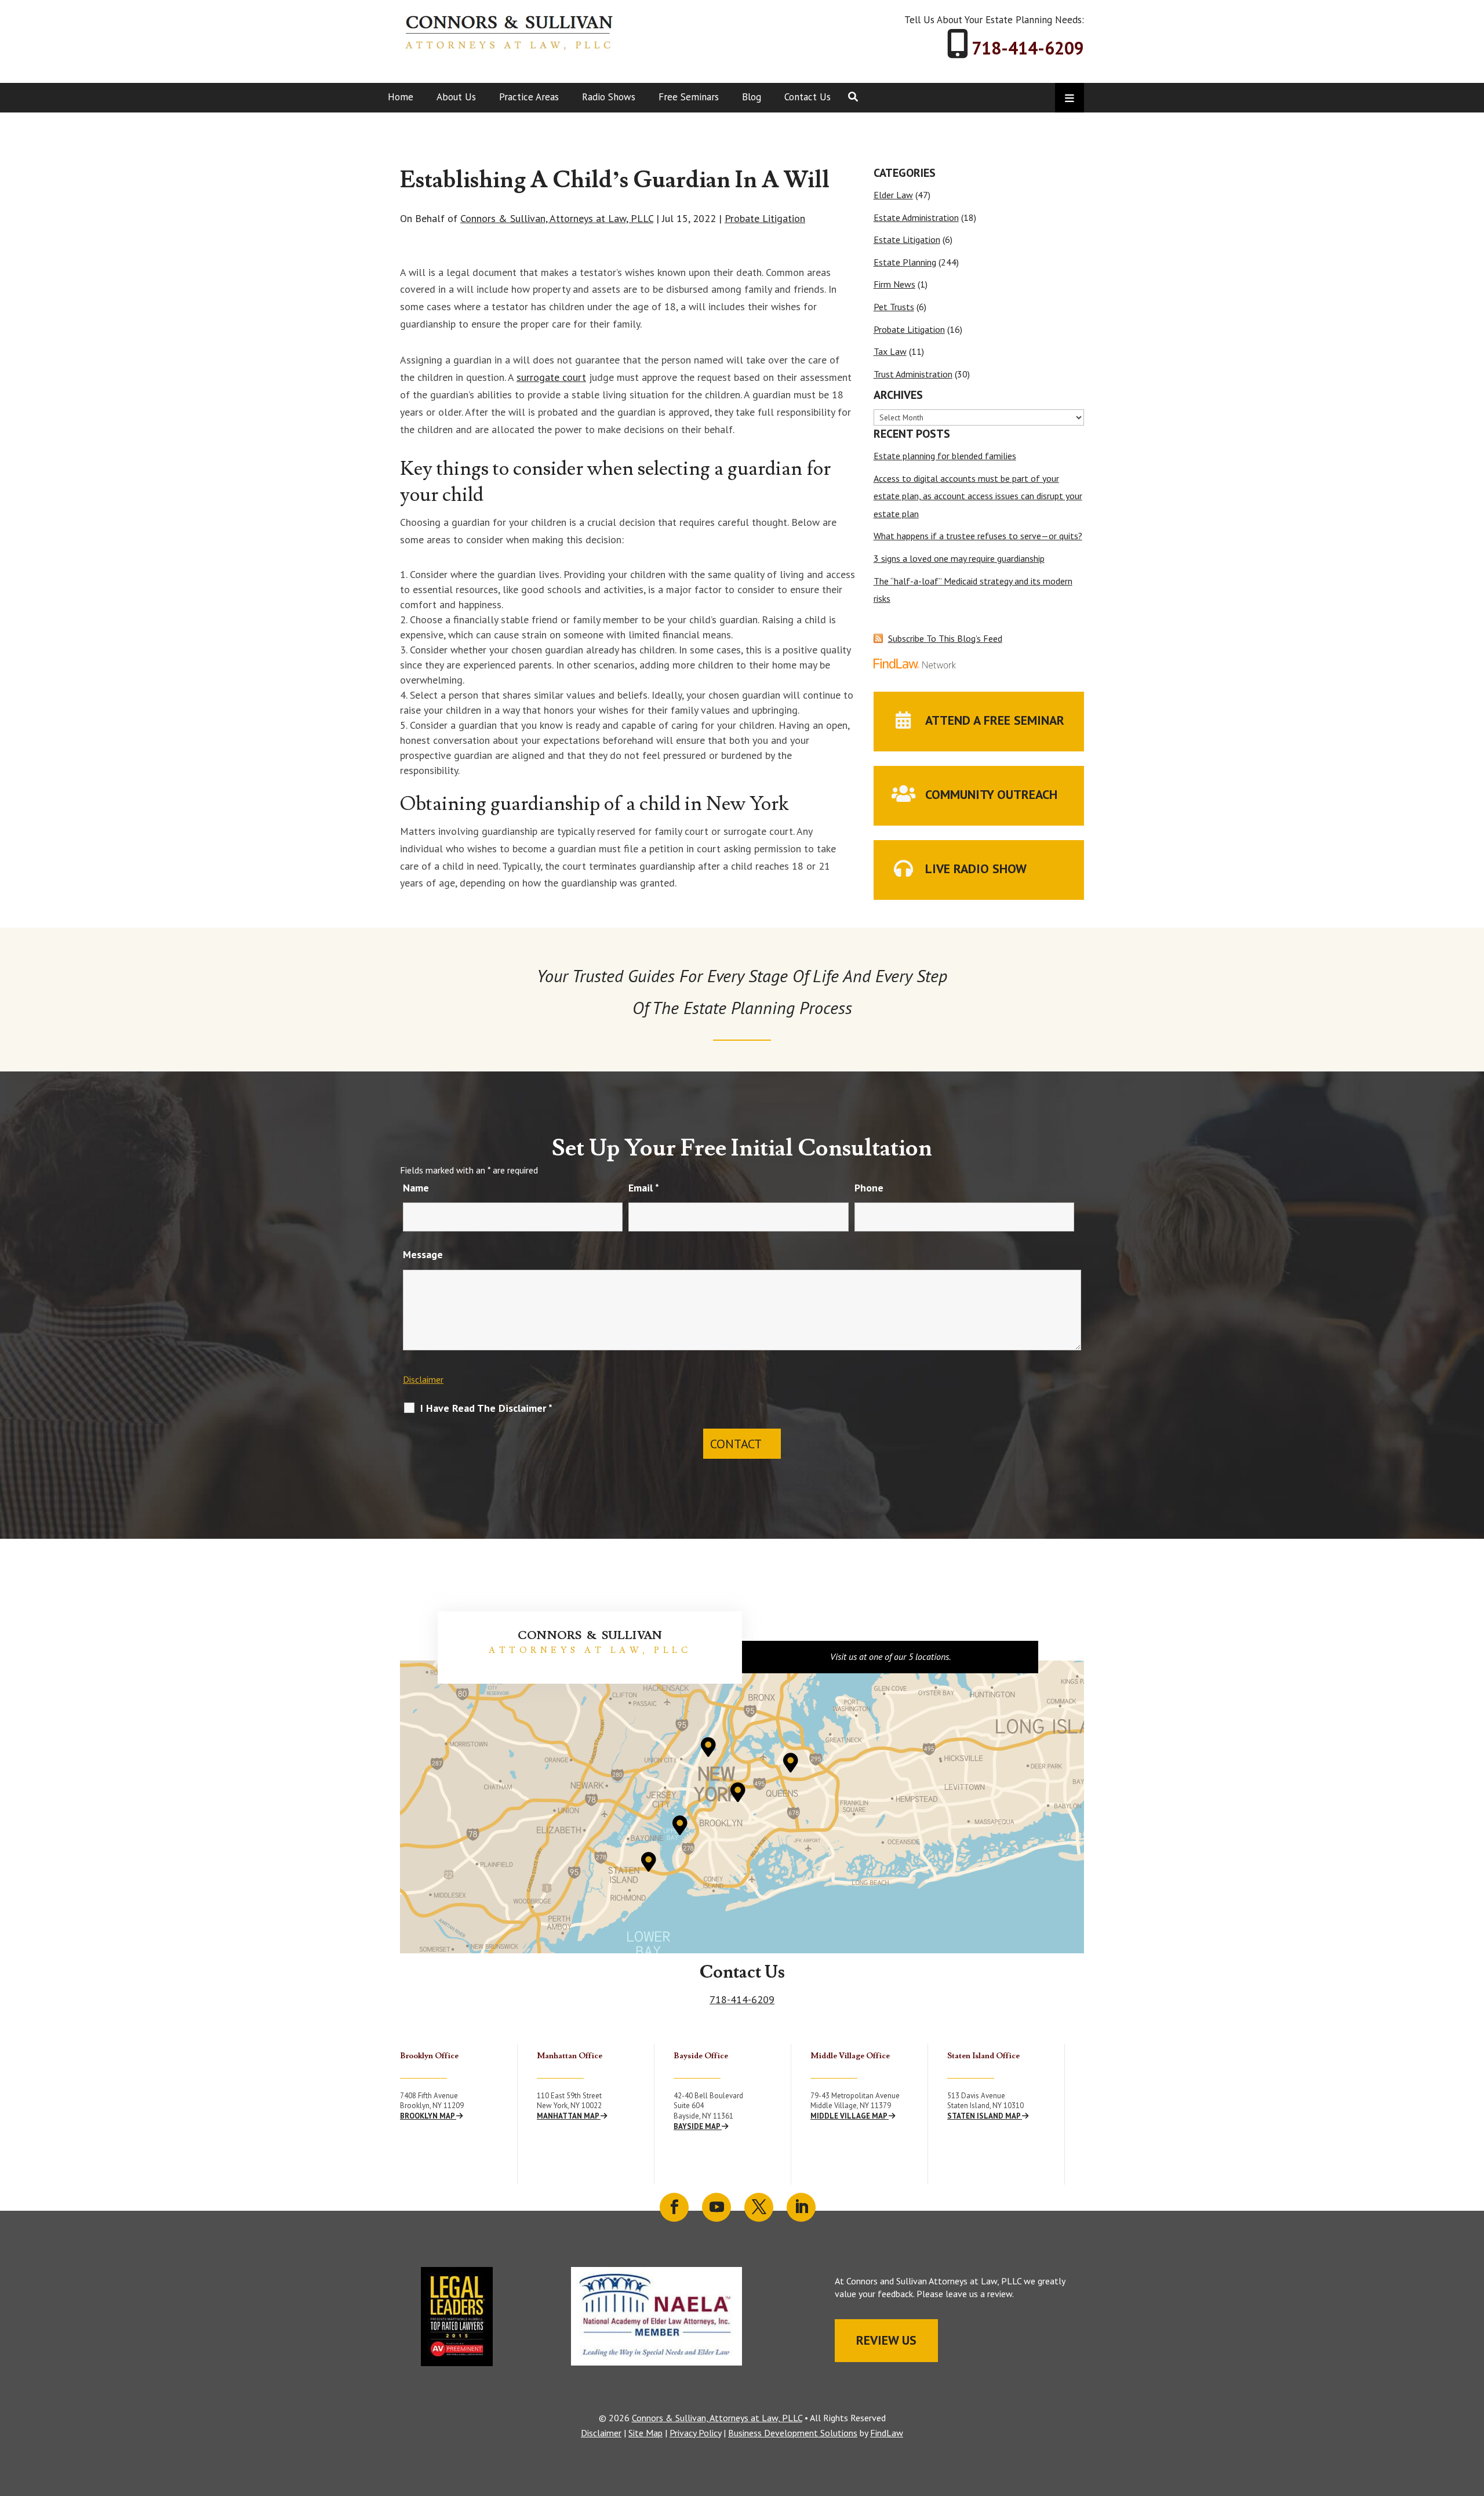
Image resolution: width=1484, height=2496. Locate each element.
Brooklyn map (428, 2116)
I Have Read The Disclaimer (486, 1408)
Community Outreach (991, 794)
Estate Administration (916, 217)
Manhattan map (569, 2116)
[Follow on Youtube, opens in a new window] (716, 2207)
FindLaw (887, 2433)
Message (423, 1254)
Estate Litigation (907, 239)
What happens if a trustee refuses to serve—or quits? (978, 536)
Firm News (894, 284)
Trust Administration (913, 374)
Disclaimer (423, 1379)
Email (644, 1188)
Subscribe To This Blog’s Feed (945, 638)
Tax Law (890, 351)
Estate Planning (905, 262)
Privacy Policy (695, 2433)
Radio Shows (609, 97)
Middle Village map (850, 2116)
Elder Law (893, 195)
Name (416, 1188)
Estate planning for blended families (945, 456)
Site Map (645, 2433)
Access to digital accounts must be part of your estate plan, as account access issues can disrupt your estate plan (978, 496)
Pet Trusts (894, 307)
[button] (1472, 2412)
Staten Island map (985, 2116)
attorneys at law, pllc (590, 1650)
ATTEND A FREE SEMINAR (995, 720)
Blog (752, 97)
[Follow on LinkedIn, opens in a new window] (801, 2207)
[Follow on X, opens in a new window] (759, 2207)
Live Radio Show (976, 869)
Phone (869, 1188)
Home (401, 97)
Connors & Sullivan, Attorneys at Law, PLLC (557, 218)
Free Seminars (689, 97)
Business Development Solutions (793, 2433)
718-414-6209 (1028, 48)
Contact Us (808, 97)
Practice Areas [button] (529, 97)
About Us (456, 97)
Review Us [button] (886, 2340)
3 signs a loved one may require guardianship (959, 558)
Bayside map (698, 2126)
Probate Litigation (765, 218)
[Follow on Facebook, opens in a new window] (674, 2207)
